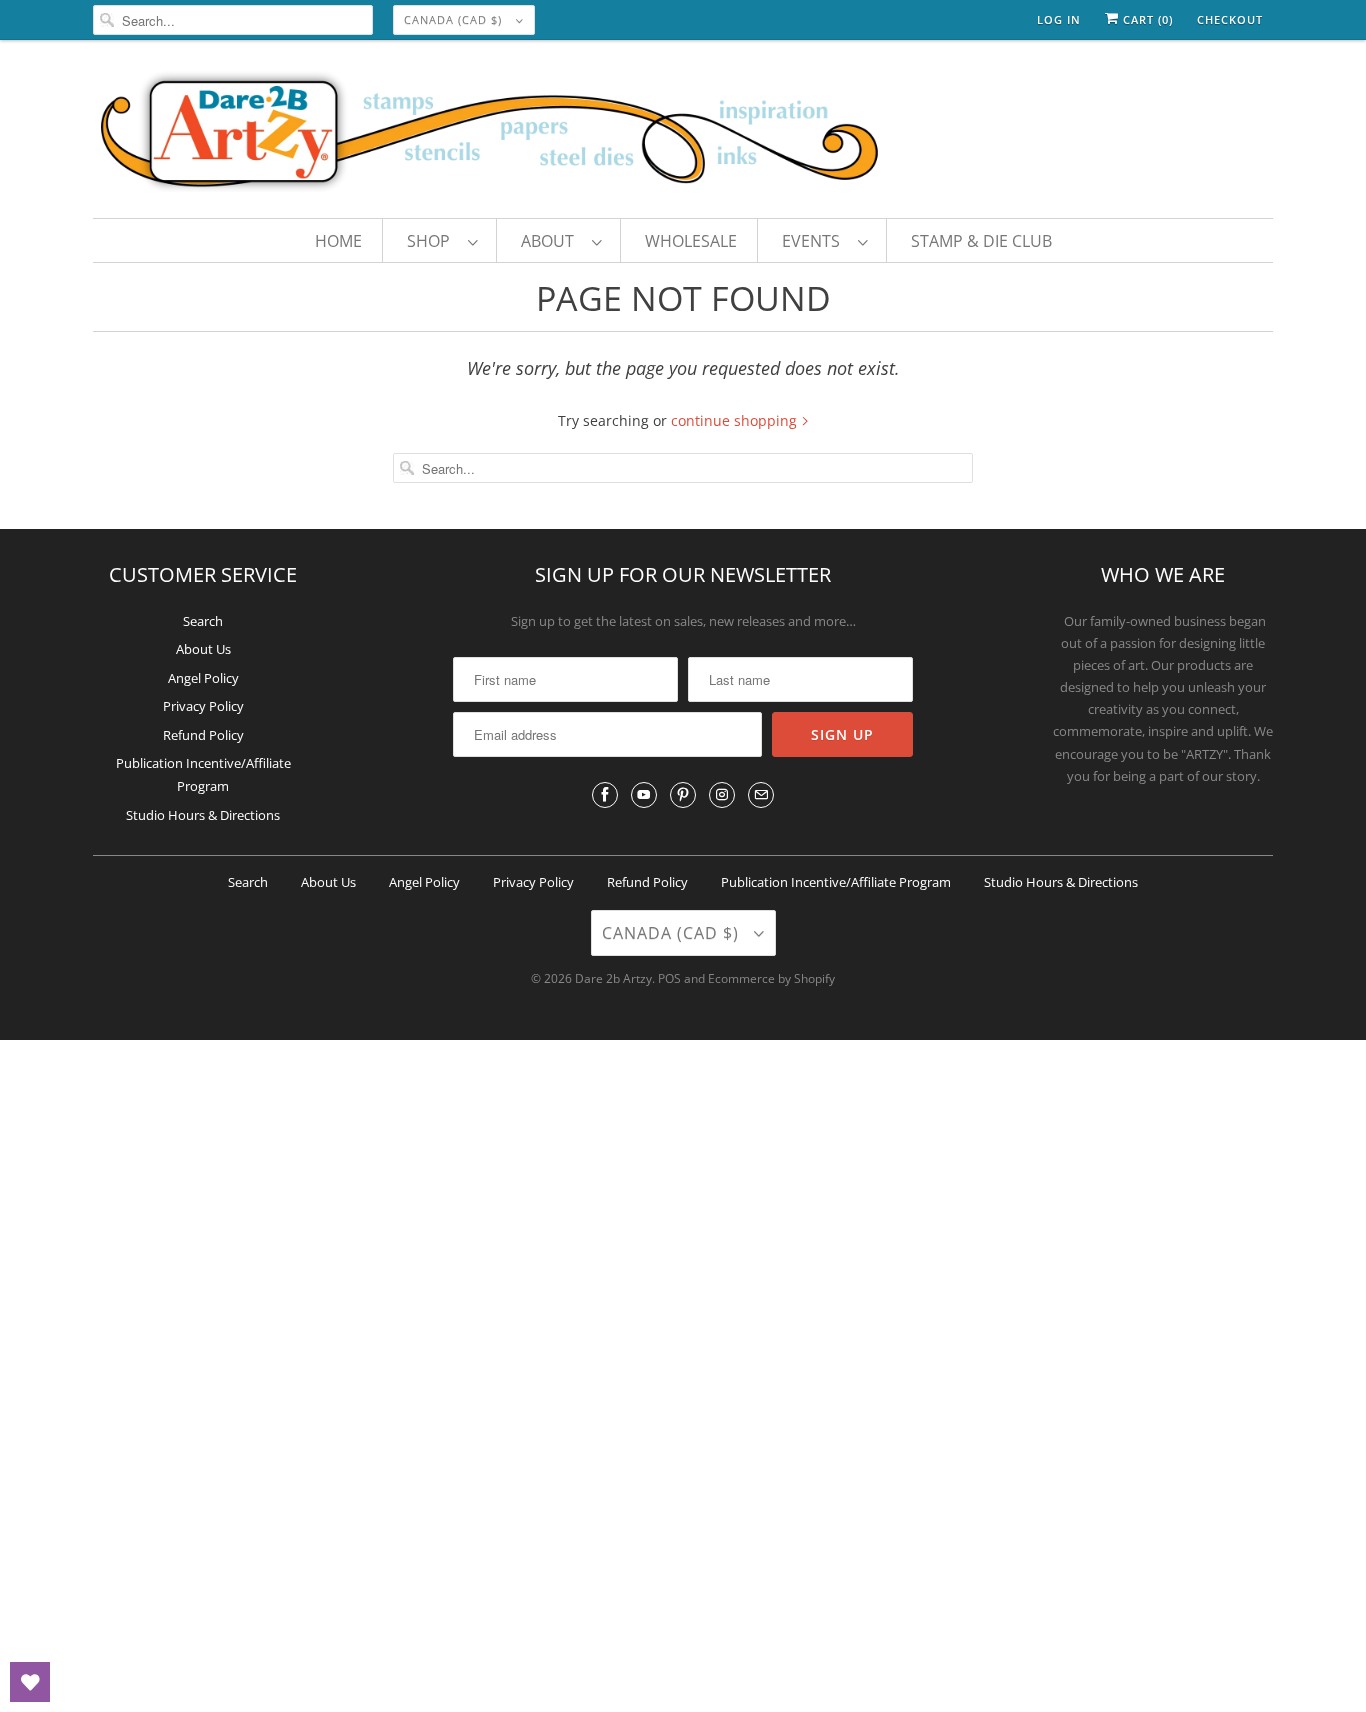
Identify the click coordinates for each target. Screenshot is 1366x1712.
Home (338, 241)
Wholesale (691, 241)
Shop (432, 241)
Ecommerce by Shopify (771, 978)
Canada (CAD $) (455, 19)
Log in (1059, 19)
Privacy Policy (203, 706)
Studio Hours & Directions (203, 815)
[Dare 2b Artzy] (683, 134)
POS (669, 978)
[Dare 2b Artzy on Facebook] (605, 795)
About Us (203, 649)
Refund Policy (203, 735)
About (551, 241)
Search (203, 621)
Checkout (1230, 19)
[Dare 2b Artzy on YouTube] (644, 795)
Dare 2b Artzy (613, 978)
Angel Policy (203, 678)
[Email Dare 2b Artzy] (761, 795)
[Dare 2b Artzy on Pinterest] (683, 795)
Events (815, 241)
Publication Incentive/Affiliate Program (836, 882)
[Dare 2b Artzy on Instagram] (722, 795)
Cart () (1146, 19)
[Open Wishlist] (30, 1682)
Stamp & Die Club (981, 241)
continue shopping (736, 420)
